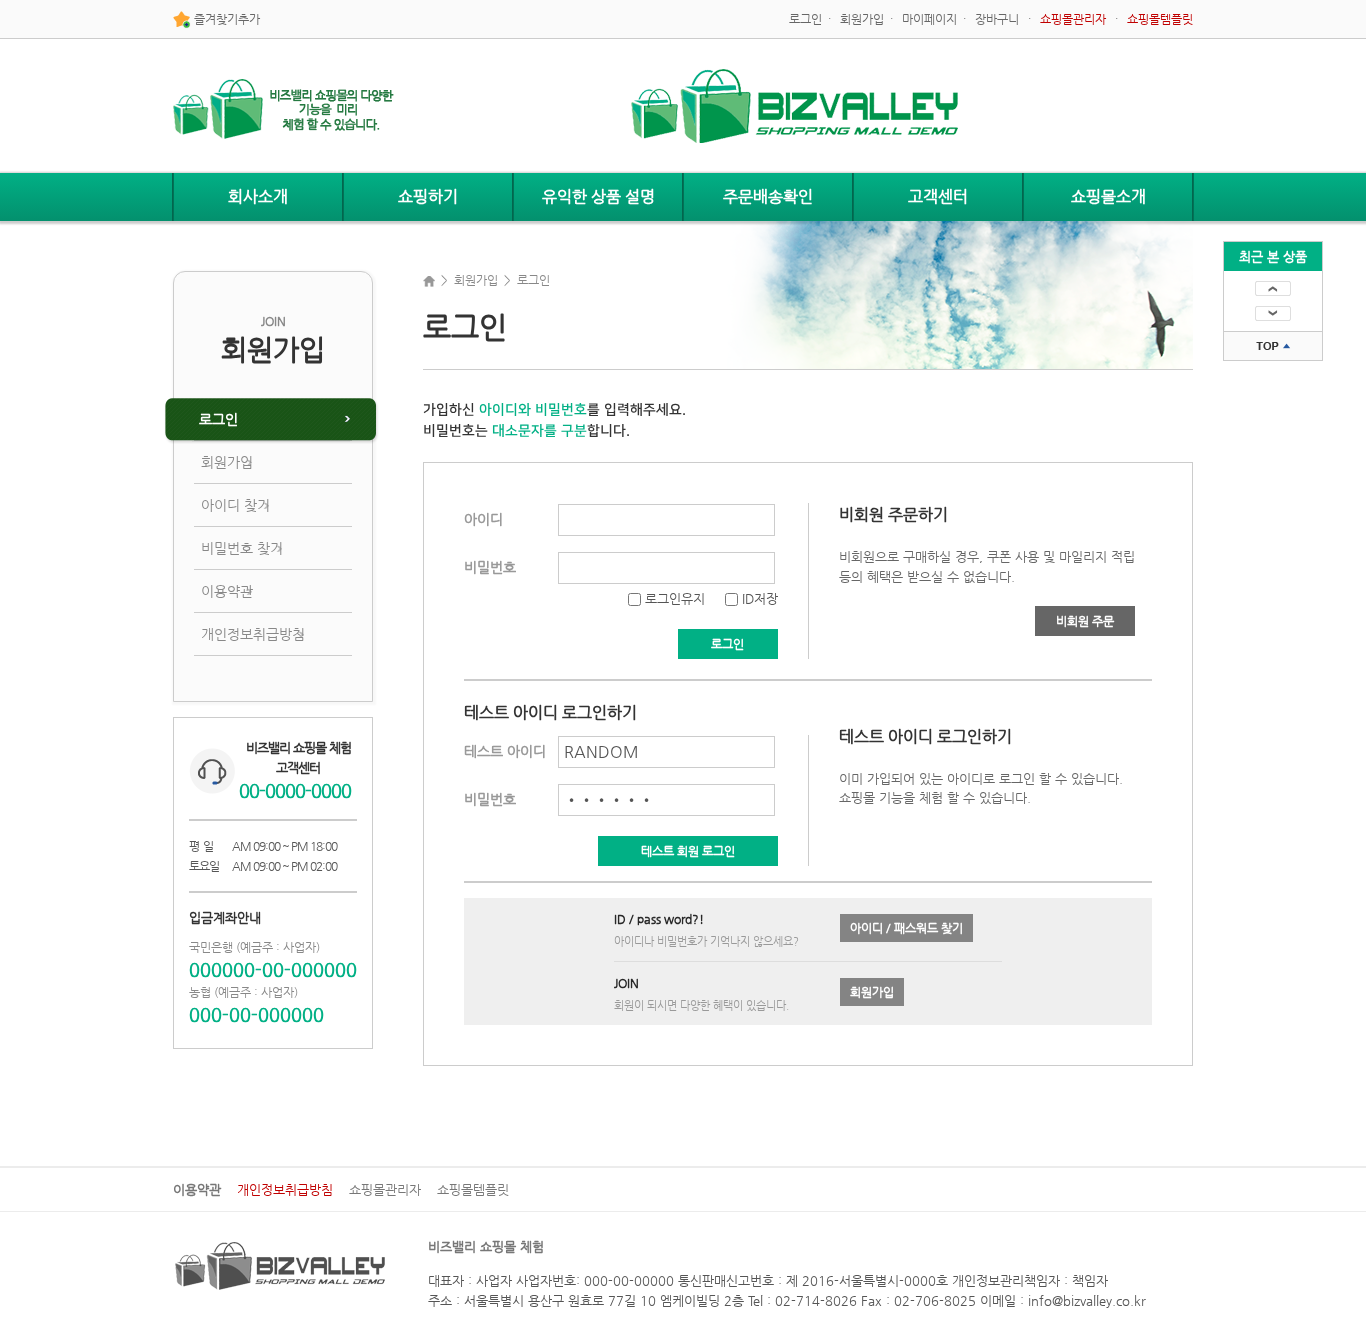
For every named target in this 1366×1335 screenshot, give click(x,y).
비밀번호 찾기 (242, 548)
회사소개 (258, 196)
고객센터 (938, 196)
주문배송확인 (768, 196)
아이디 (483, 519)
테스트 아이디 (505, 751)
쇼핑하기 (428, 196)
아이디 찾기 (235, 505)
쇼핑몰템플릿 (473, 1189)
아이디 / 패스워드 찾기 (906, 928)
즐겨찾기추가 (225, 19)
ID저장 (758, 598)
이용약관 (227, 591)
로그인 (805, 19)
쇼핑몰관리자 (385, 1189)
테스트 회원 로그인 (688, 851)
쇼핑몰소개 (1108, 196)
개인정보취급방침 (253, 634)
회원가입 (862, 19)
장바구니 (997, 19)
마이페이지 (929, 19)
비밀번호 (490, 567)
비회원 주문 (1085, 621)
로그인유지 (673, 598)
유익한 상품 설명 (598, 196)
